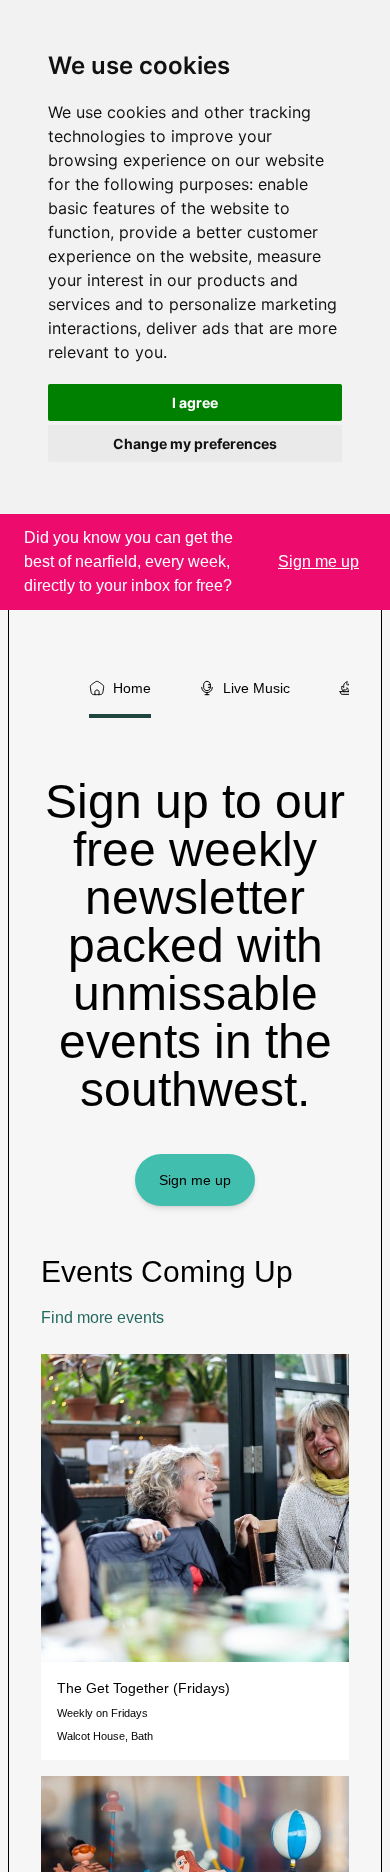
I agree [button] (195, 402)
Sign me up (195, 1180)
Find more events (102, 1317)
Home (132, 688)
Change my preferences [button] (195, 443)
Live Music (256, 688)
